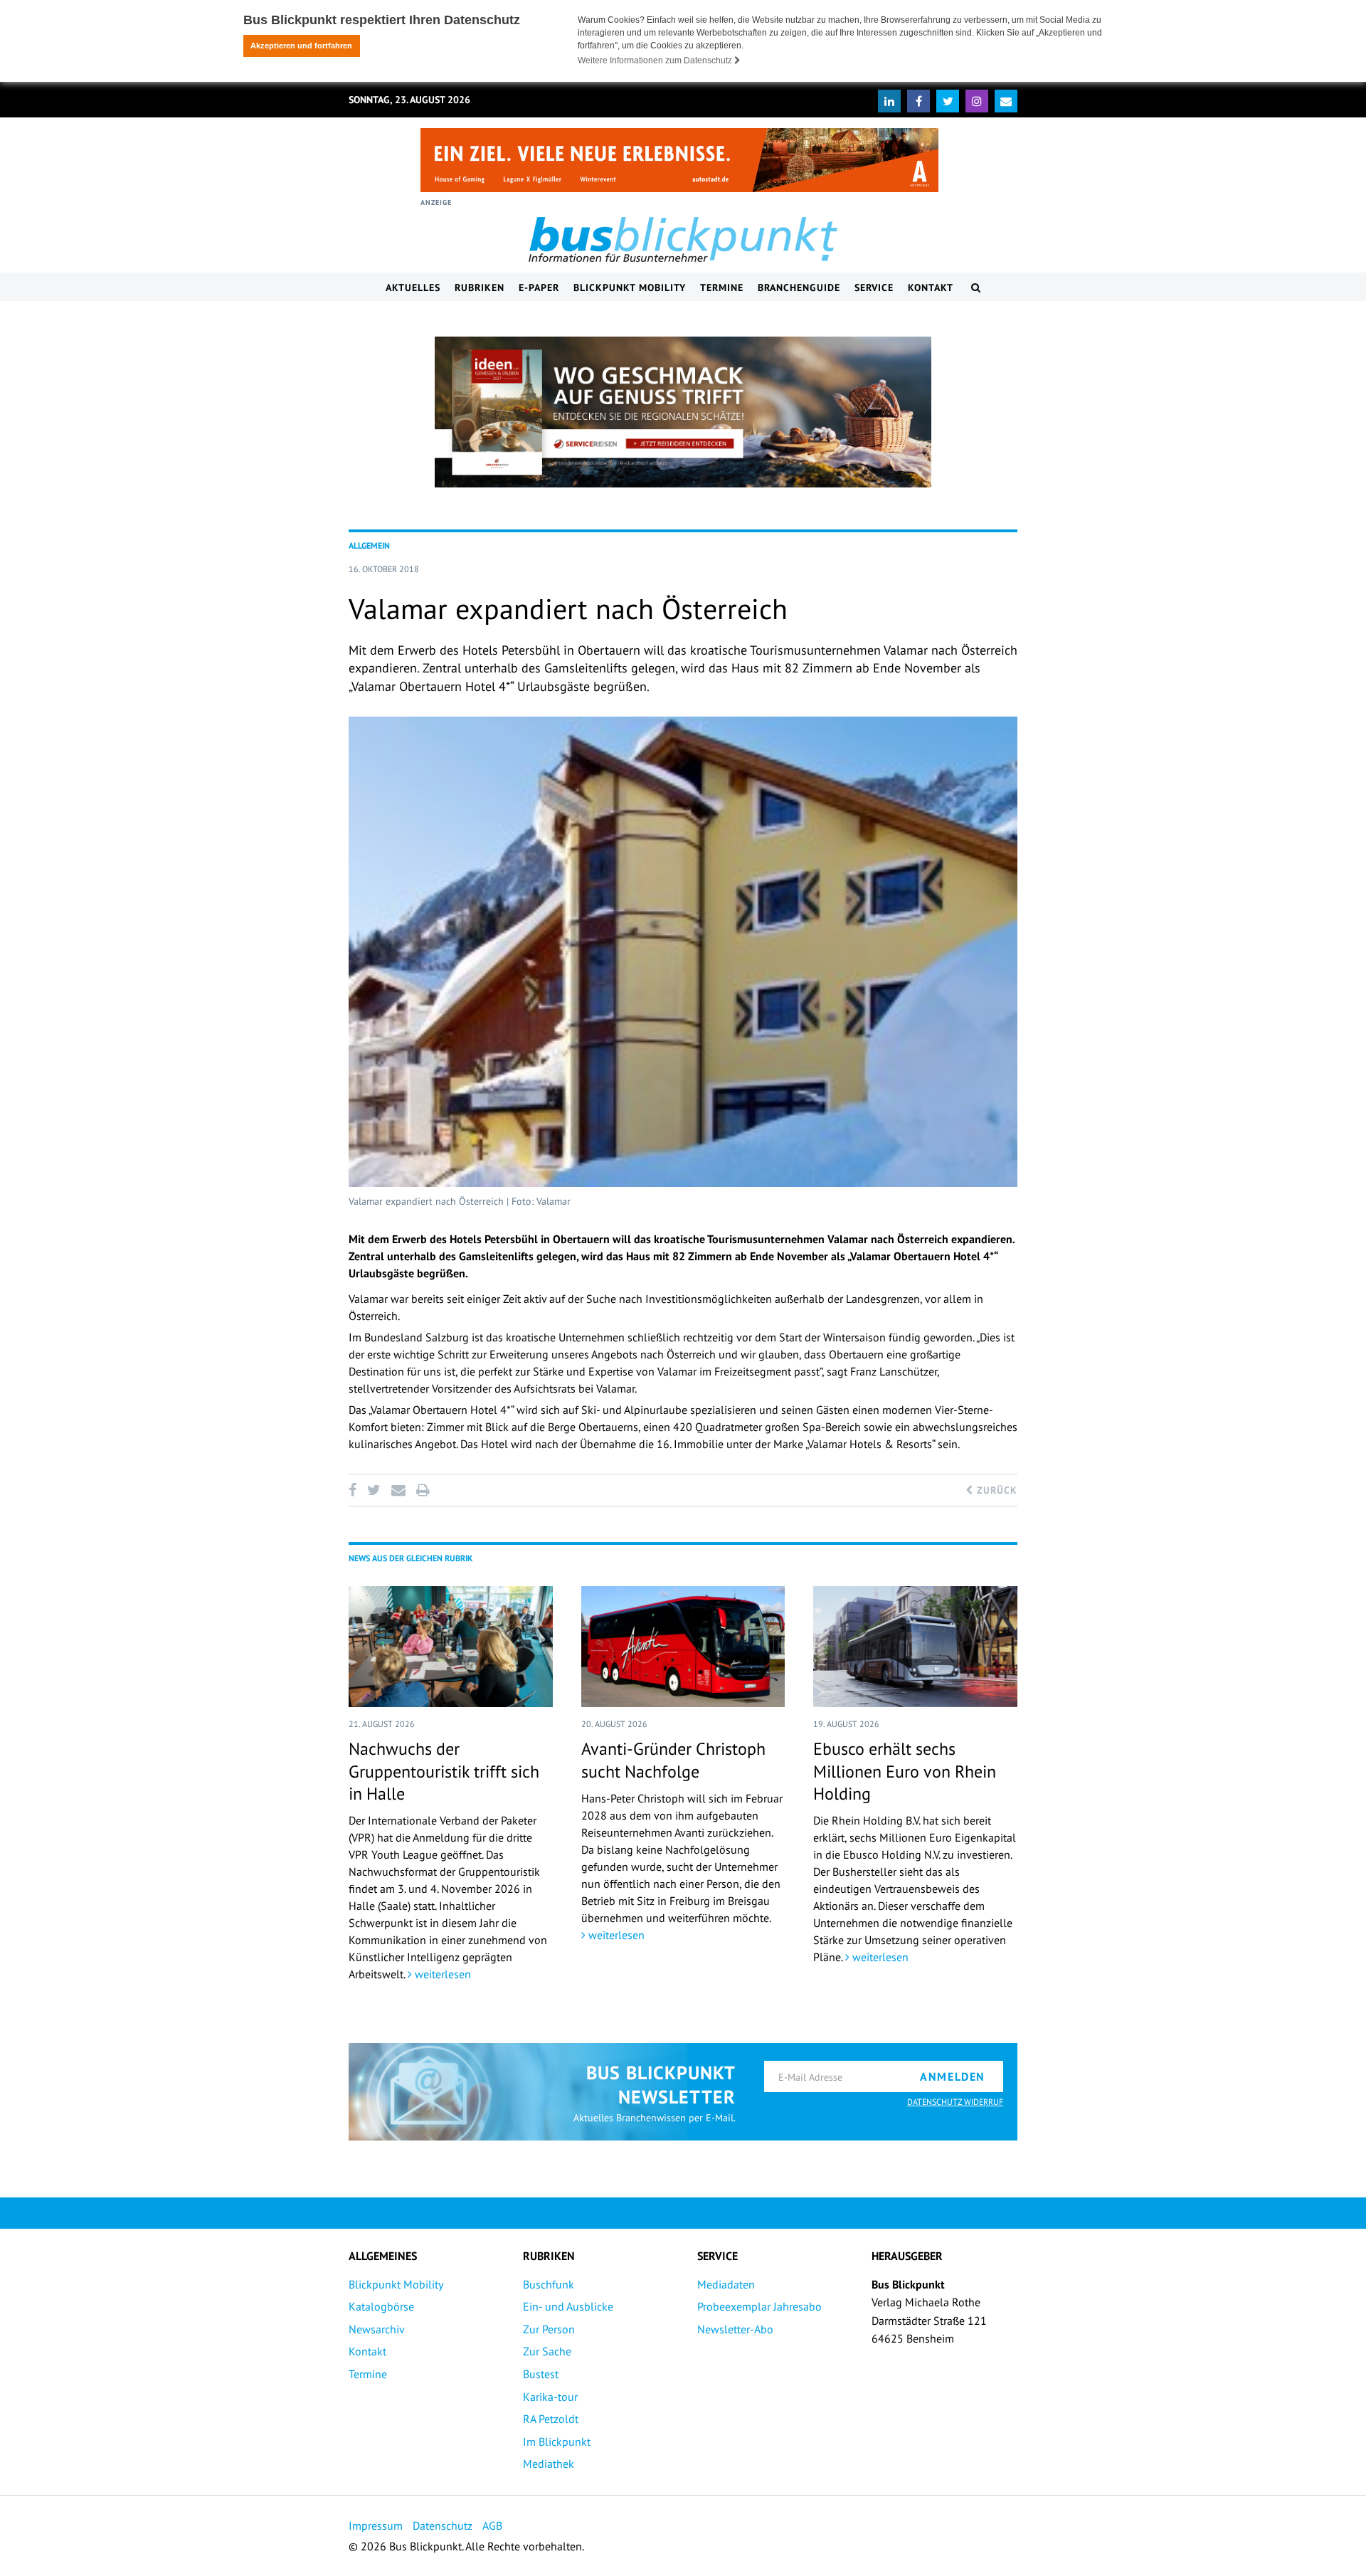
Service (874, 287)
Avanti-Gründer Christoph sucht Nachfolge (673, 1760)
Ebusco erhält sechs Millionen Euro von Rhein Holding (905, 1771)
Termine (722, 287)
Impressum (376, 2525)
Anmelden (953, 2076)
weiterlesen (441, 1974)
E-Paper (539, 287)
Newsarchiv (377, 2329)
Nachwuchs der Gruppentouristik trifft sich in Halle (444, 1771)
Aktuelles (413, 287)
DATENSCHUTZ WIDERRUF (955, 2102)
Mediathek (549, 2464)
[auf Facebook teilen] (355, 1490)
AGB (492, 2525)
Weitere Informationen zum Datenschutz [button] (656, 60)
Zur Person (549, 2329)
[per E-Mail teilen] (398, 1490)
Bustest (541, 2374)
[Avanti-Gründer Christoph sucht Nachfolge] (683, 1647)
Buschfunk (549, 2284)
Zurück (995, 1490)
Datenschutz (443, 2525)
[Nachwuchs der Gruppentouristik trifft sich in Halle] (451, 1647)
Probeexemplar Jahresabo (759, 2306)
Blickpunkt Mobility (630, 287)
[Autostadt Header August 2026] (679, 160)
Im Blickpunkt (557, 2442)
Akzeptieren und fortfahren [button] (301, 46)
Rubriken (480, 287)
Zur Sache (547, 2351)
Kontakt (931, 287)
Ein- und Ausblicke (568, 2306)
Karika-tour (550, 2397)
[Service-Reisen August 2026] (683, 412)
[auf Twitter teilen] (374, 1490)
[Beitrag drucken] (423, 1490)
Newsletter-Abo (735, 2329)
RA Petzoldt (551, 2419)
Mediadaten (726, 2284)
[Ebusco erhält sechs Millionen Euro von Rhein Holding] (915, 1647)
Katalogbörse (381, 2306)
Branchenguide (799, 287)
